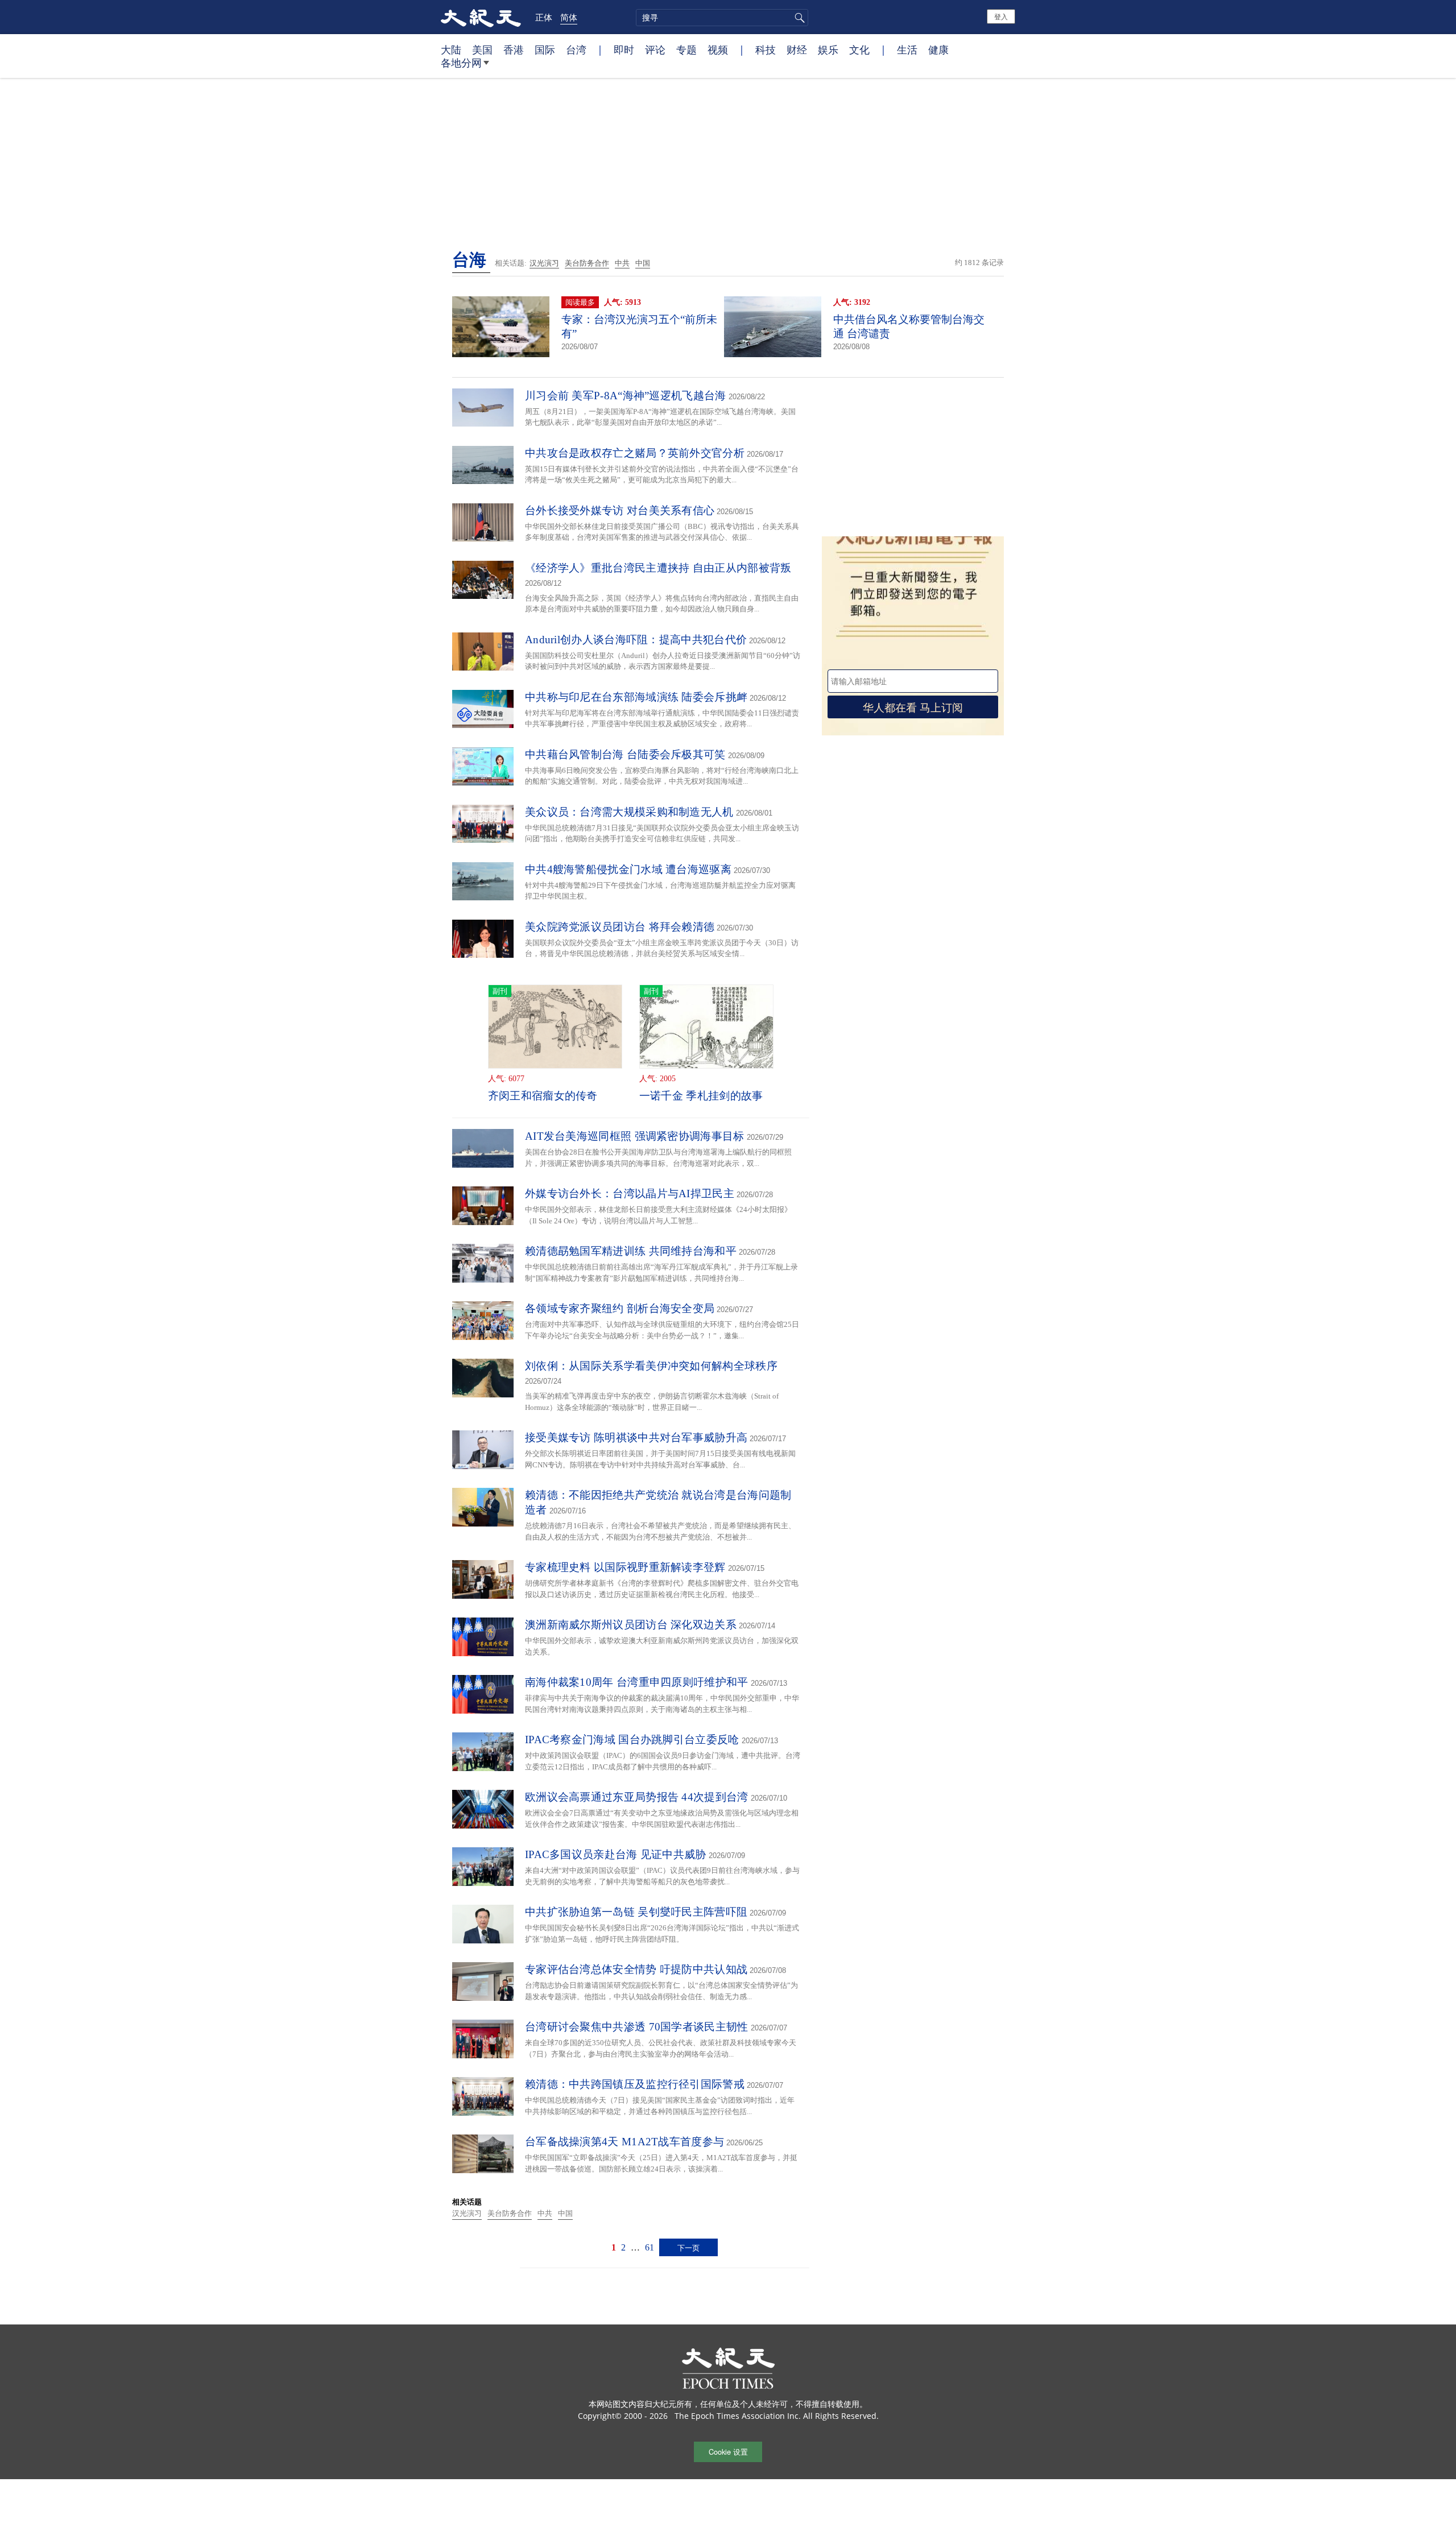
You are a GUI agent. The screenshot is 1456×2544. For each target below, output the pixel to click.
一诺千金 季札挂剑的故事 (701, 1096)
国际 (545, 49)
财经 (797, 49)
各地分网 (461, 63)
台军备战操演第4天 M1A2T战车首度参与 (624, 2142)
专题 (686, 49)
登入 (1001, 16)
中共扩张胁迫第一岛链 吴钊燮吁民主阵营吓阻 (636, 1912)
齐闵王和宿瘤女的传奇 (543, 1096)
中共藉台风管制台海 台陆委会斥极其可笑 (625, 754)
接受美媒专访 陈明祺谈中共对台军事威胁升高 (636, 1438)
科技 (766, 49)
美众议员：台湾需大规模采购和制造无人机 (629, 812)
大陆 (451, 49)
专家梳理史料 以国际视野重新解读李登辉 (625, 1567)
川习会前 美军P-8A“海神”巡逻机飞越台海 (626, 396)
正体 (544, 17)
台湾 (576, 49)
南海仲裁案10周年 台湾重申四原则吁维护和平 (637, 1682)
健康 (938, 49)
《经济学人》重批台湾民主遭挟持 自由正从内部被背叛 (658, 568)
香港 (514, 49)
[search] (722, 18)
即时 (624, 49)
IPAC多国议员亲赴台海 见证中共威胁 (616, 1854)
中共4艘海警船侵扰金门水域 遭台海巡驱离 (628, 869)
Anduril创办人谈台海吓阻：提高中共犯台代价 (636, 640)
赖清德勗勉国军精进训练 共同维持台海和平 (631, 1251)
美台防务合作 (587, 263)
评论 (655, 49)
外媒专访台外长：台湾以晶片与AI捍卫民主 (630, 1194)
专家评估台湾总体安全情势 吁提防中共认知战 (636, 1969)
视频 (718, 49)
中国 (643, 263)
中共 (622, 263)
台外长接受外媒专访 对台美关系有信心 (620, 510)
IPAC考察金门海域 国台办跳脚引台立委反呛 (632, 1740)
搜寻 (798, 18)
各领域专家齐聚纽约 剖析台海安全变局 (620, 1308)
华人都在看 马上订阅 (913, 707)
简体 (569, 17)
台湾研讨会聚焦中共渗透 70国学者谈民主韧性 (637, 2027)
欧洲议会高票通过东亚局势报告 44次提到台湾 (637, 1797)
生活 (907, 49)
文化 (859, 49)
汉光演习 (544, 263)
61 (650, 2247)
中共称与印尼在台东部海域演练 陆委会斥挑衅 (636, 697)
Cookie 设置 (728, 2452)
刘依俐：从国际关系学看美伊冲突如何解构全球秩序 (651, 1366)
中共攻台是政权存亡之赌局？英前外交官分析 (635, 453)
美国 (482, 49)
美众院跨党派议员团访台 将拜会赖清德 (620, 927)
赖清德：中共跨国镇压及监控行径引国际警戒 (635, 2084)
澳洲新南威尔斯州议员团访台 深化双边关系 (631, 1625)
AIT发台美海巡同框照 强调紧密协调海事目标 (635, 1136)
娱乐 (828, 49)
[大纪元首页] (481, 17)
